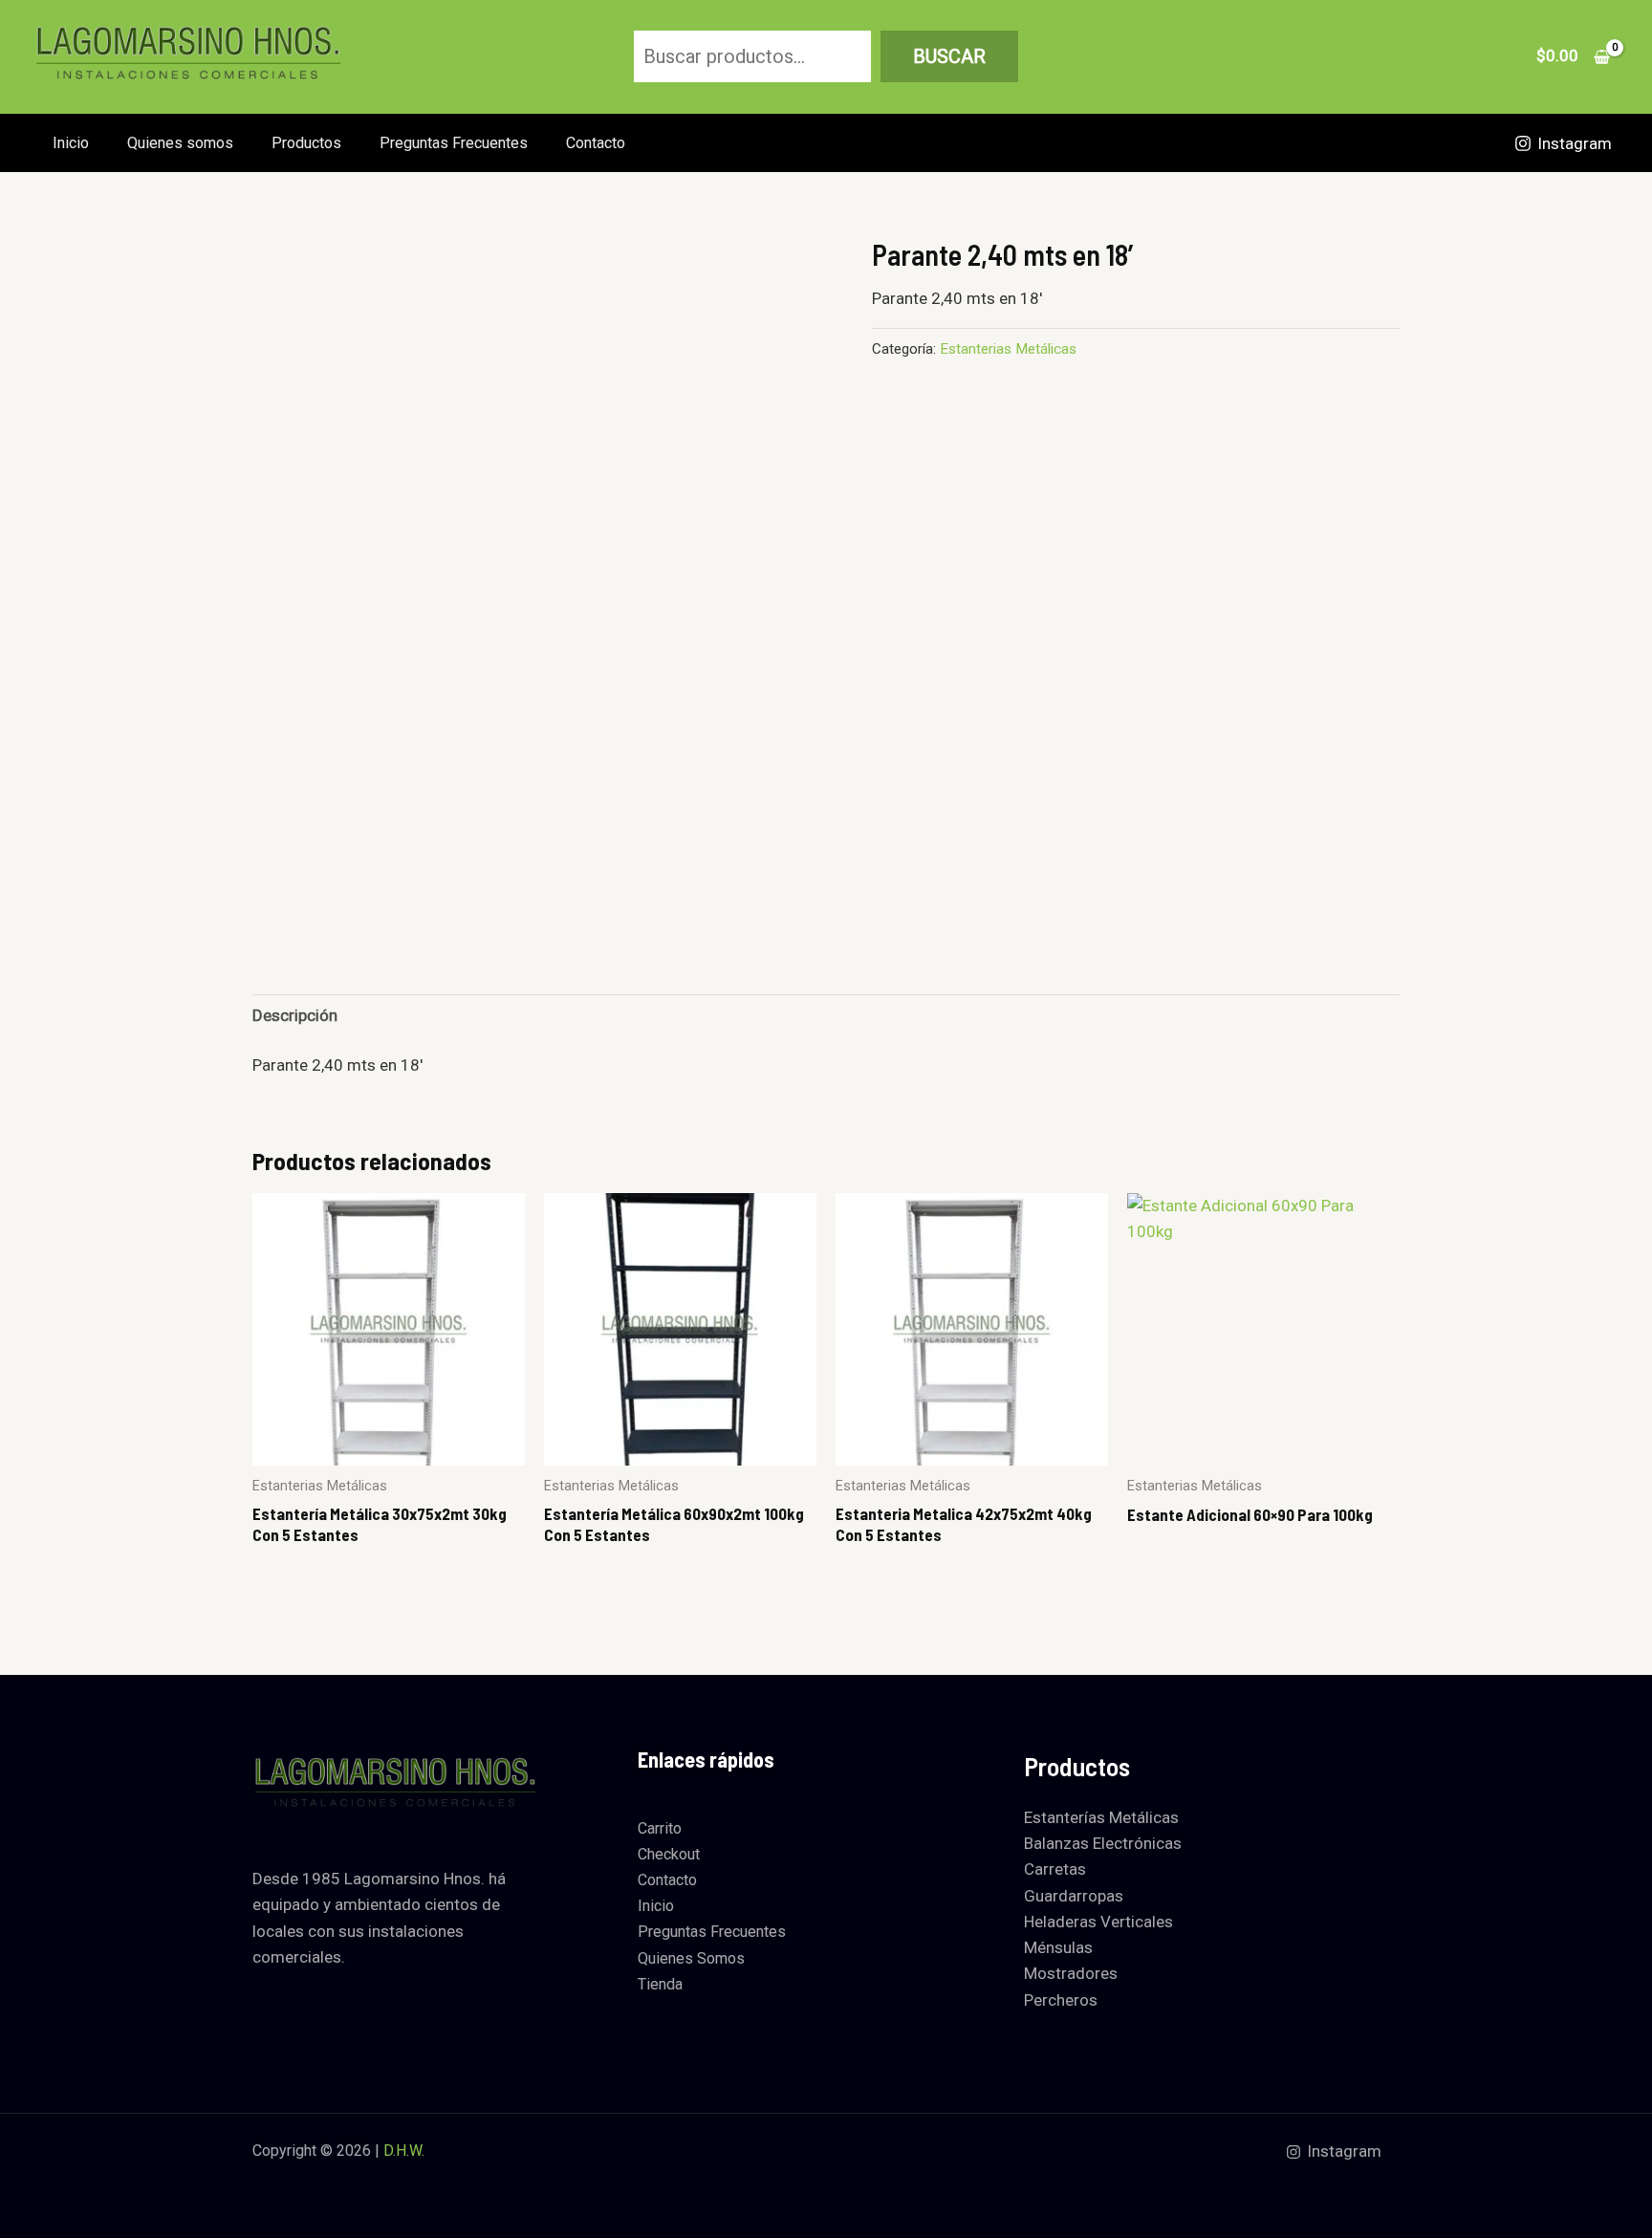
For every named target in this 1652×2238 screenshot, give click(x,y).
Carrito (660, 1828)
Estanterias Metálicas (1008, 349)
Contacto (596, 143)
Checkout (669, 1854)
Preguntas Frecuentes (454, 143)
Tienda (660, 1984)
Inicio (71, 143)
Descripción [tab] (295, 1015)
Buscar (949, 56)
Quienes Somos (691, 1958)
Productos (306, 143)
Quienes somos (180, 143)
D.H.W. (404, 2151)
